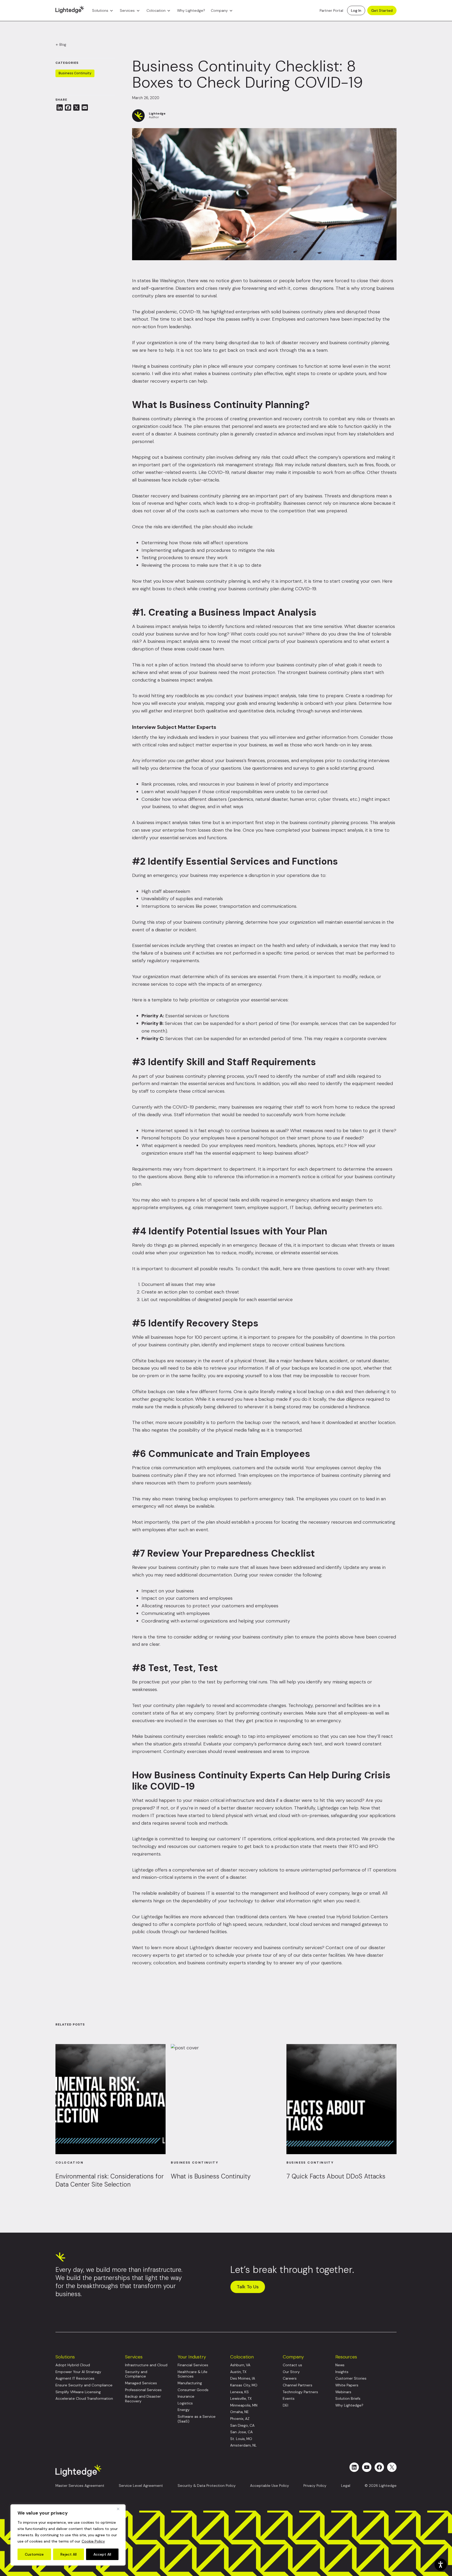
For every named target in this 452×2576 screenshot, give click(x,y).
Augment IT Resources (75, 2378)
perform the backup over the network (258, 1422)
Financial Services (193, 2365)
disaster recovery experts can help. (170, 381)
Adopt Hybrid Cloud (73, 2365)
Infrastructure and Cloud (146, 2365)
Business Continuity (75, 73)
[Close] (120, 2509)
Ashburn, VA (240, 2365)
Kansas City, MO (244, 2385)
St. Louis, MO (241, 2439)
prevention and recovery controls (285, 419)
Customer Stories (351, 2378)
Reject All (69, 2554)
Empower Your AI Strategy (78, 2372)
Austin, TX (238, 2372)
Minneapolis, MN (244, 2405)
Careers (290, 2378)
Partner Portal (331, 10)
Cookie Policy (93, 2541)
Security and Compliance (136, 2374)
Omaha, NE (239, 2412)
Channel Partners (298, 2385)
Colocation (156, 10)
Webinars (343, 2392)
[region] (68, 2535)
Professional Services (143, 2390)
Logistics (185, 2403)
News (340, 2365)
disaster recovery (300, 343)
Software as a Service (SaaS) (197, 2419)
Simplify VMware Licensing (78, 2392)
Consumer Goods (193, 2390)
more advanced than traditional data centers (238, 1917)
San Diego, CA (242, 2425)
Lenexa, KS (239, 2392)
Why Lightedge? (191, 10)
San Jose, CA (241, 2432)
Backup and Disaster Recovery (143, 2399)
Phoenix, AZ (240, 2419)
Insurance (186, 2396)
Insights (342, 2372)
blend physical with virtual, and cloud (251, 1815)
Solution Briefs (348, 2399)
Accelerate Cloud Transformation (84, 2399)
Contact (335, 1948)
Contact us (292, 2365)
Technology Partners (300, 2392)
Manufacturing (190, 2383)
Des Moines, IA (243, 2378)
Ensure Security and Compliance (84, 2385)
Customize (34, 2554)
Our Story (291, 2372)
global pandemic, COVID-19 (171, 312)
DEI (286, 2405)
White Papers (347, 2385)
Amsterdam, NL (243, 2445)
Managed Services (141, 2383)
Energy (184, 2410)
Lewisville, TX (241, 2399)
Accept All (102, 2554)
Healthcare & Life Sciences (193, 2374)
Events (289, 2399)
